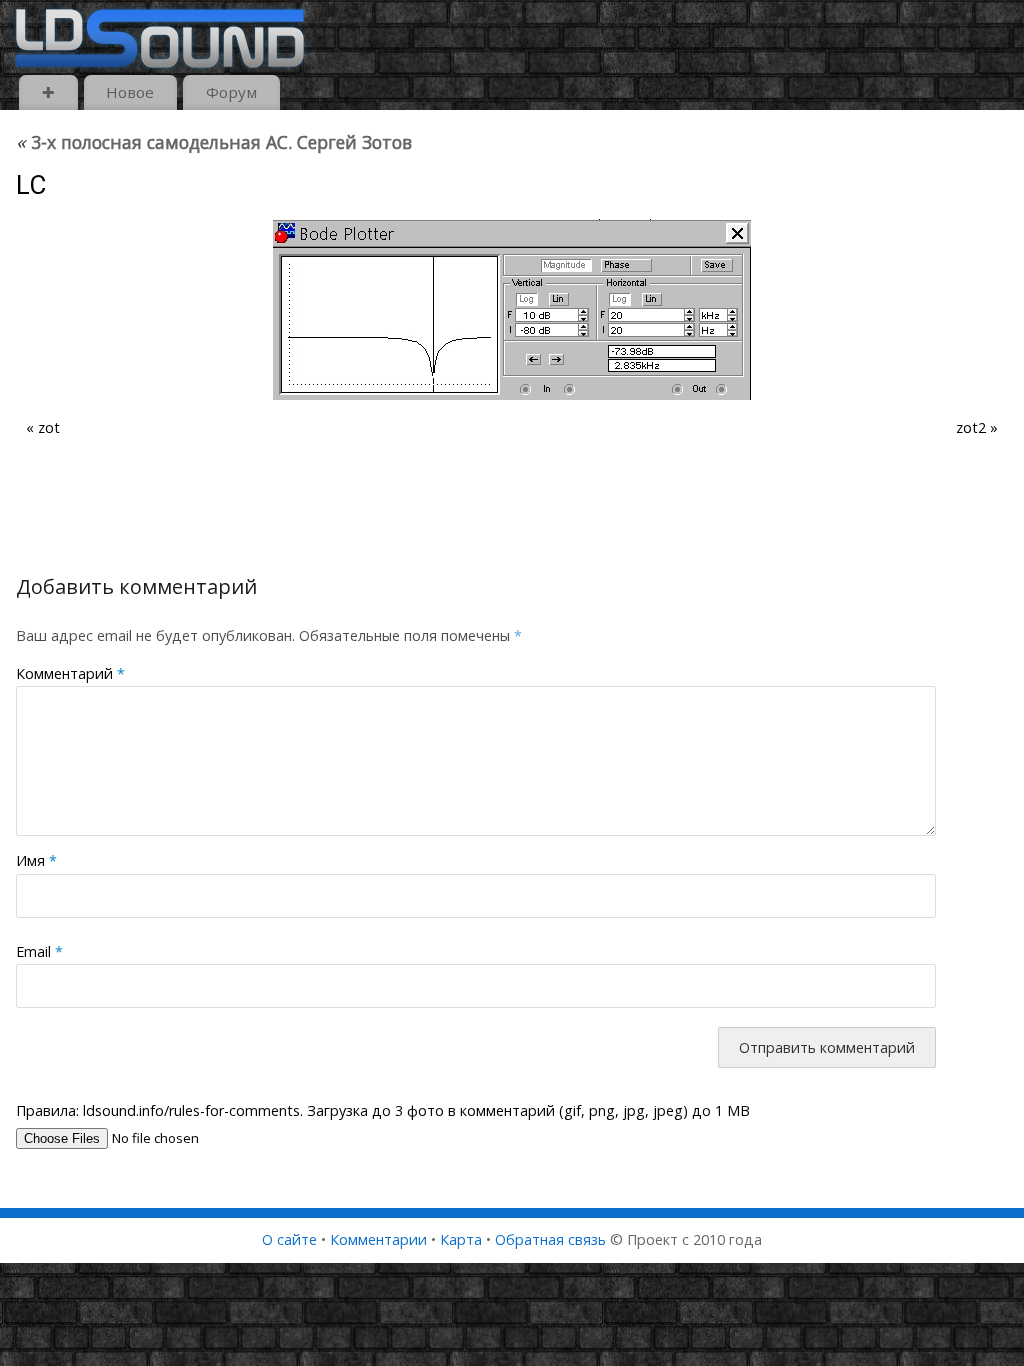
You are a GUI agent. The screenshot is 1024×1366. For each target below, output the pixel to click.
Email (39, 951)
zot (49, 427)
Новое (130, 92)
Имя (36, 860)
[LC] (512, 309)
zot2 (971, 427)
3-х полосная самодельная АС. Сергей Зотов (214, 142)
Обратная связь (550, 1239)
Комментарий (70, 673)
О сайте (289, 1239)
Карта (461, 1239)
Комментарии (378, 1239)
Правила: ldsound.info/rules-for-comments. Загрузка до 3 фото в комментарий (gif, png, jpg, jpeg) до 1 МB (383, 1110)
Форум (231, 92)
